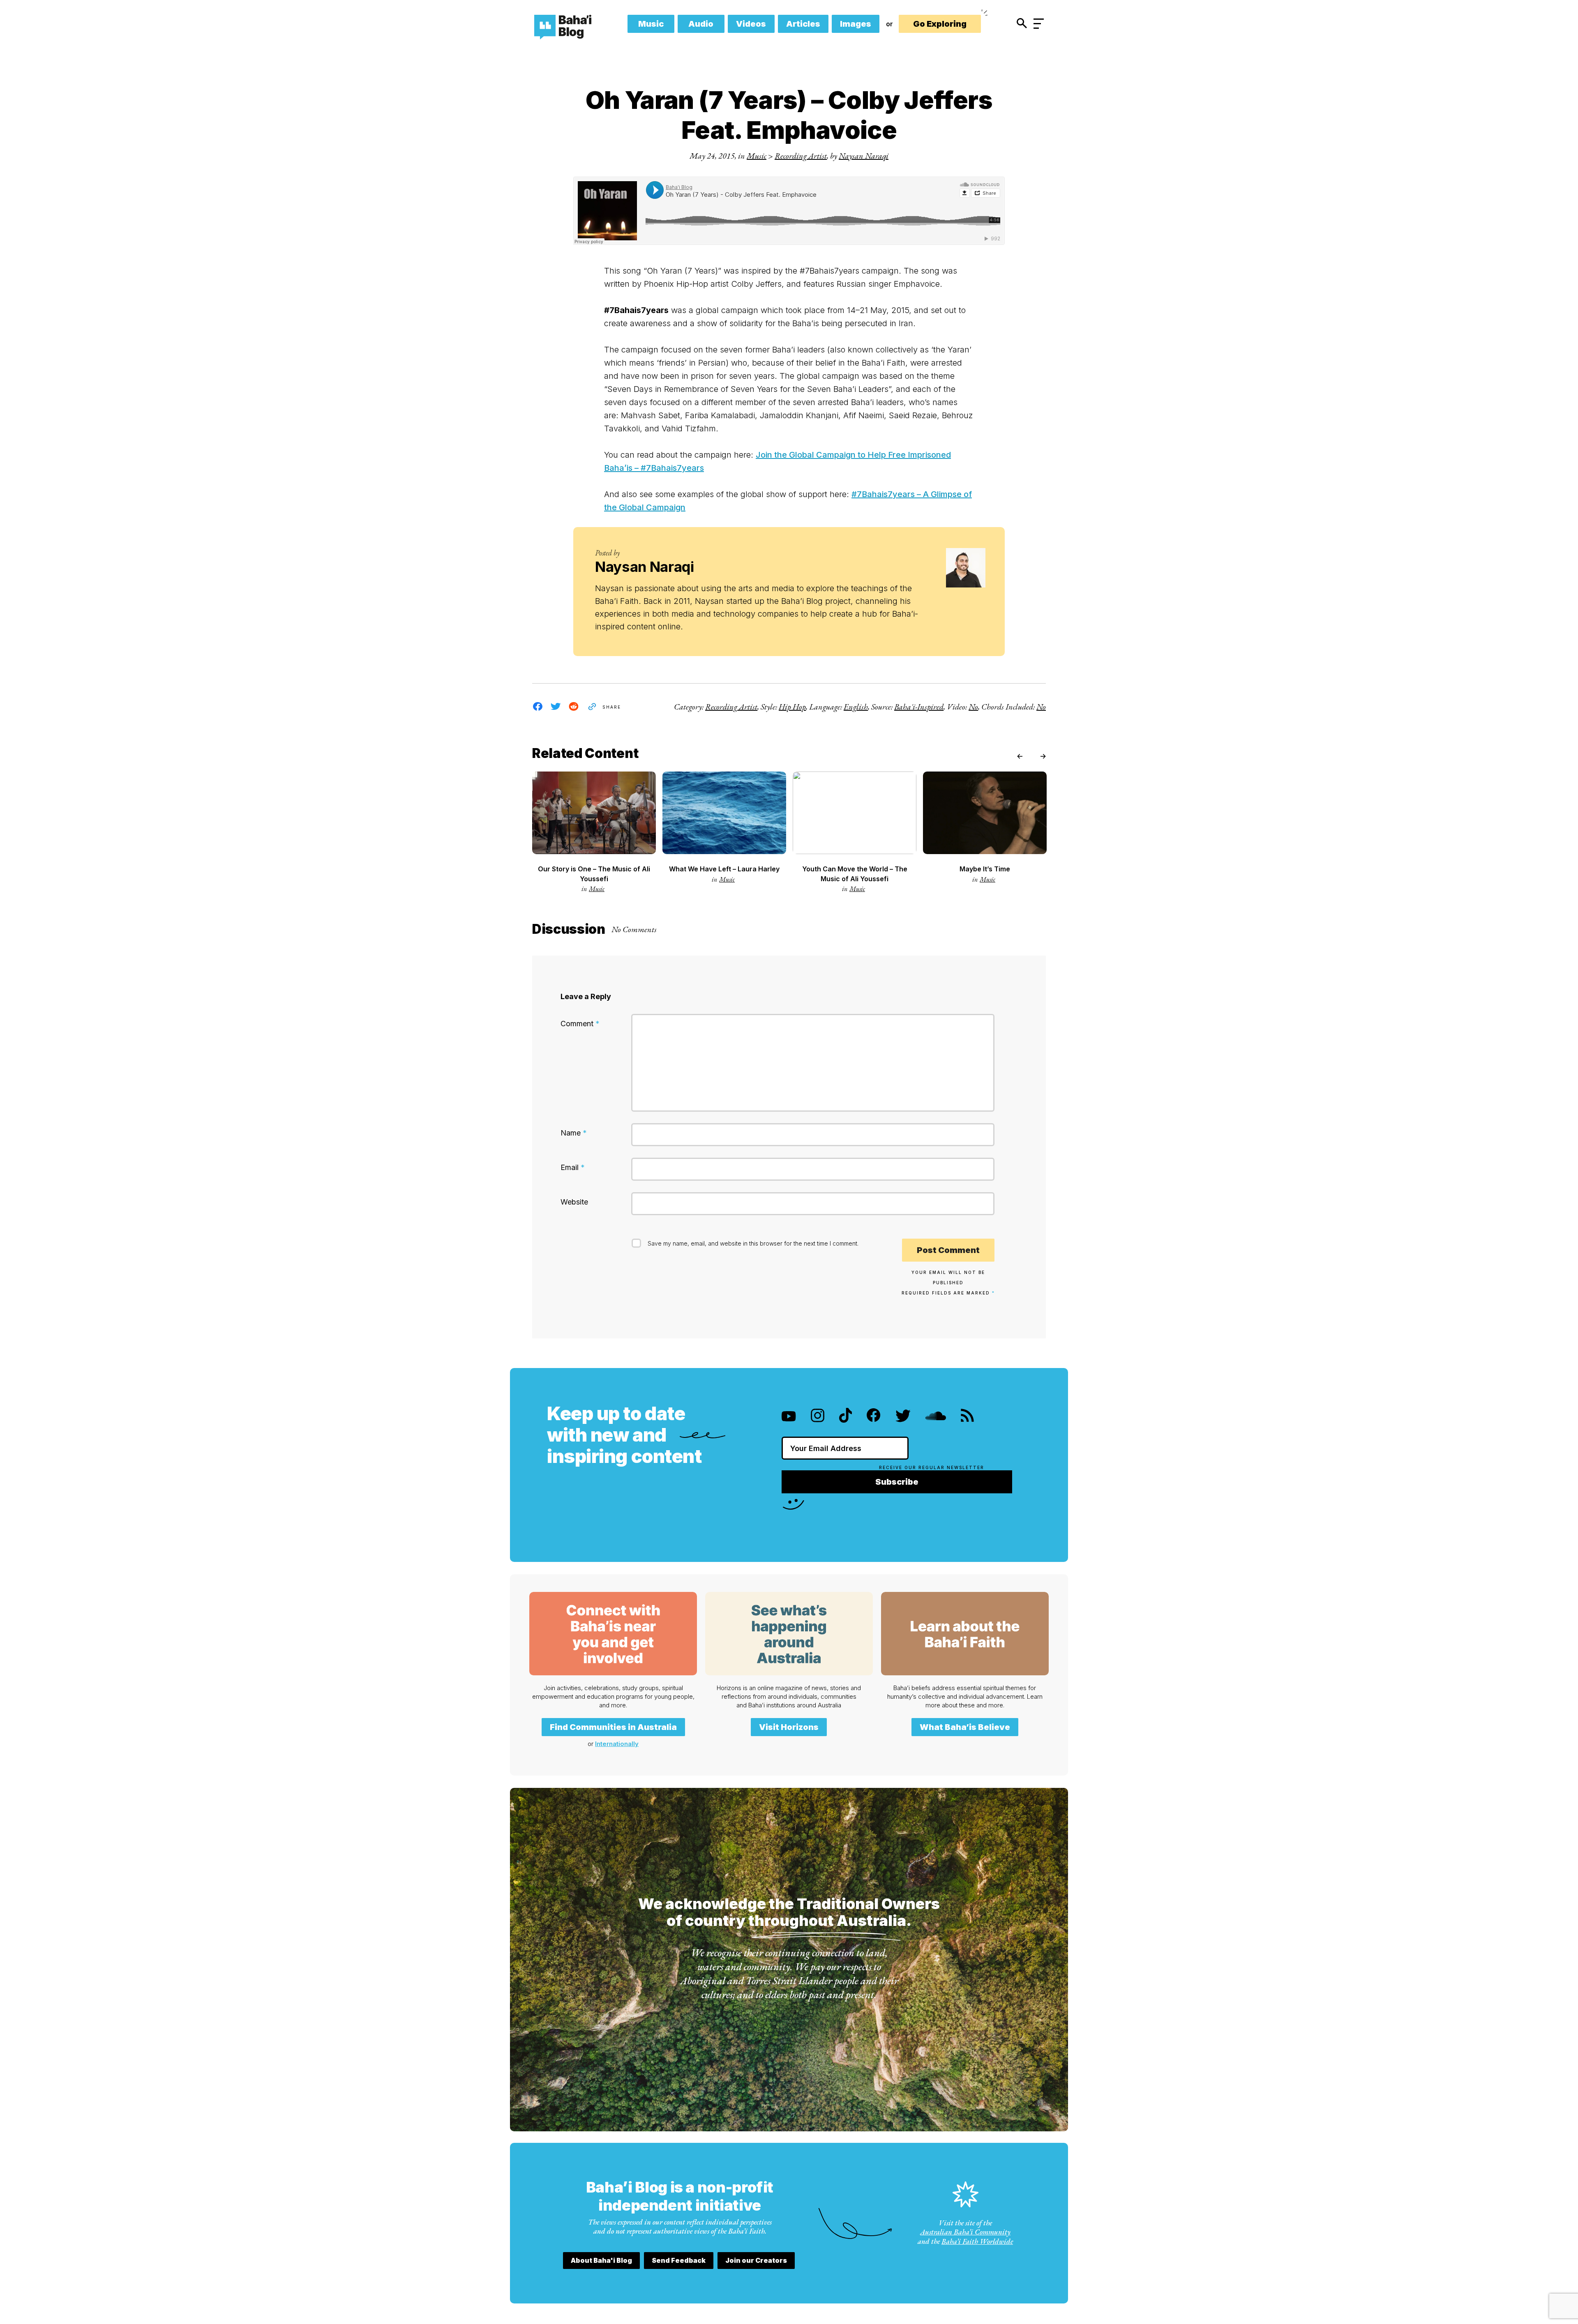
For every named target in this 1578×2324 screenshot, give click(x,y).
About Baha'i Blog (601, 2260)
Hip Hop (792, 707)
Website (574, 1202)
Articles (803, 24)
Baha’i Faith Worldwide (977, 2241)
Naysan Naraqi (864, 156)
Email (573, 1167)
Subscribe (897, 1482)
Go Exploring (940, 24)
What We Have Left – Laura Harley (724, 869)
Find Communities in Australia (613, 1727)
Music (651, 24)
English (856, 707)
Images (856, 24)
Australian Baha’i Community (965, 2232)
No (973, 707)
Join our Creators (756, 2260)
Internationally (617, 1744)
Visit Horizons (789, 1727)
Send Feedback (679, 2260)
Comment (580, 1024)
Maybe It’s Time (985, 869)
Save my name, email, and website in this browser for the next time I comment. (753, 1243)
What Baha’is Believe (965, 1727)
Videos (751, 24)
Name (574, 1133)
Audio (701, 24)
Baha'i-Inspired (919, 707)
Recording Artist (801, 156)
